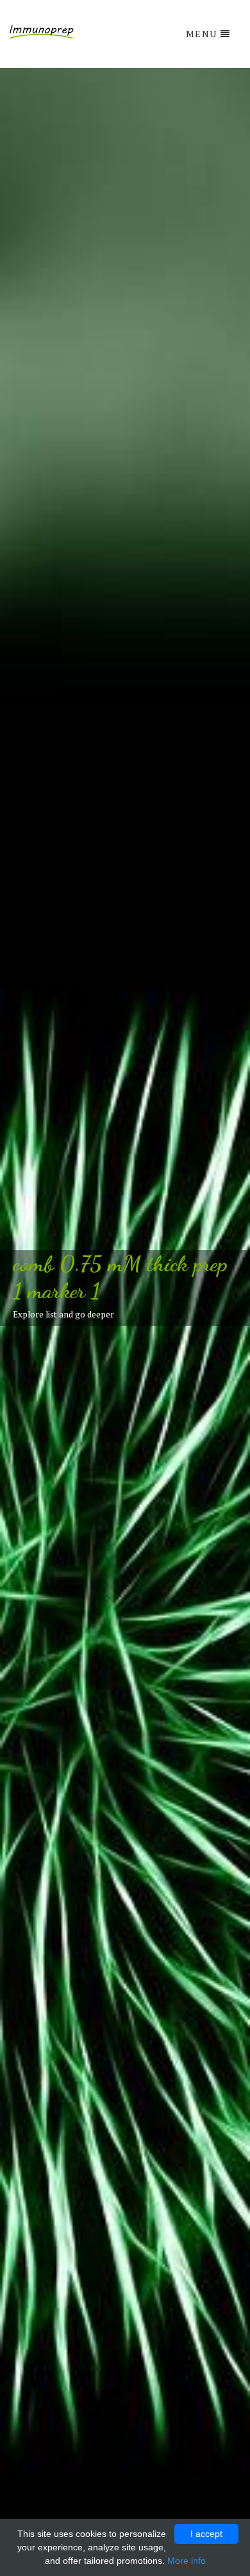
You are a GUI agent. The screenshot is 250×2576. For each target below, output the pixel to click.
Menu (202, 34)
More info (187, 2561)
